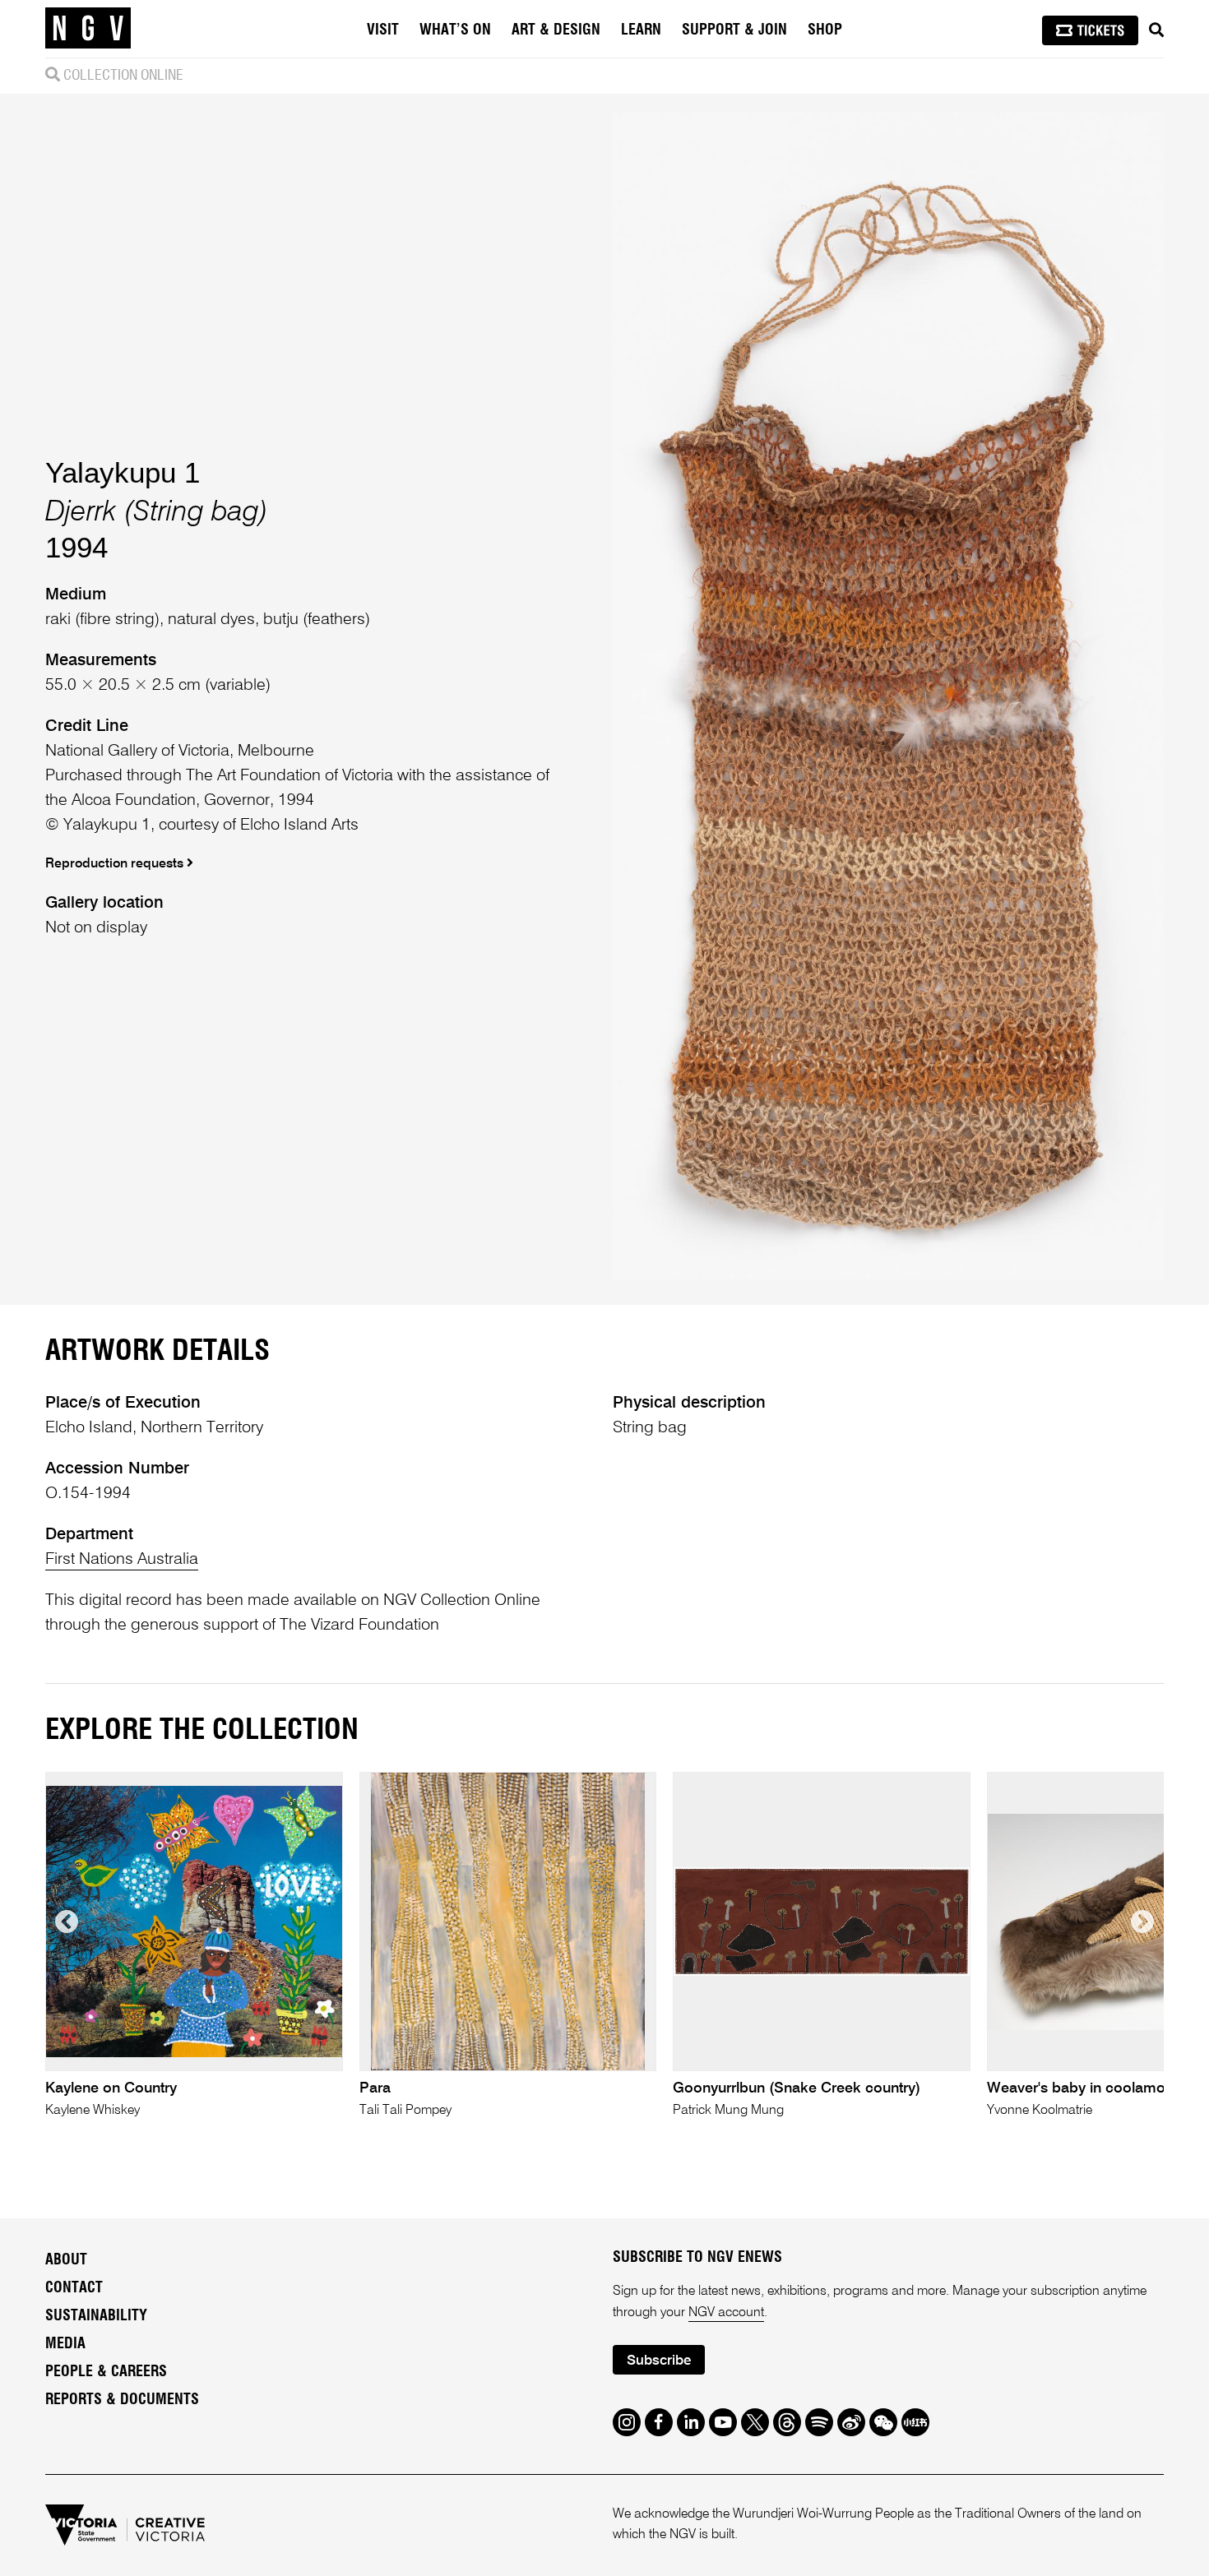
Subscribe (659, 2361)
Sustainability (96, 2316)
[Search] (1156, 30)
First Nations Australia (122, 1560)
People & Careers (106, 2372)
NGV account (726, 2313)
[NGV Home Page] (88, 29)
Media (65, 2344)
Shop (825, 30)
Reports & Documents (122, 2400)
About (66, 2260)
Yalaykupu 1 (123, 472)
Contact (74, 2288)
